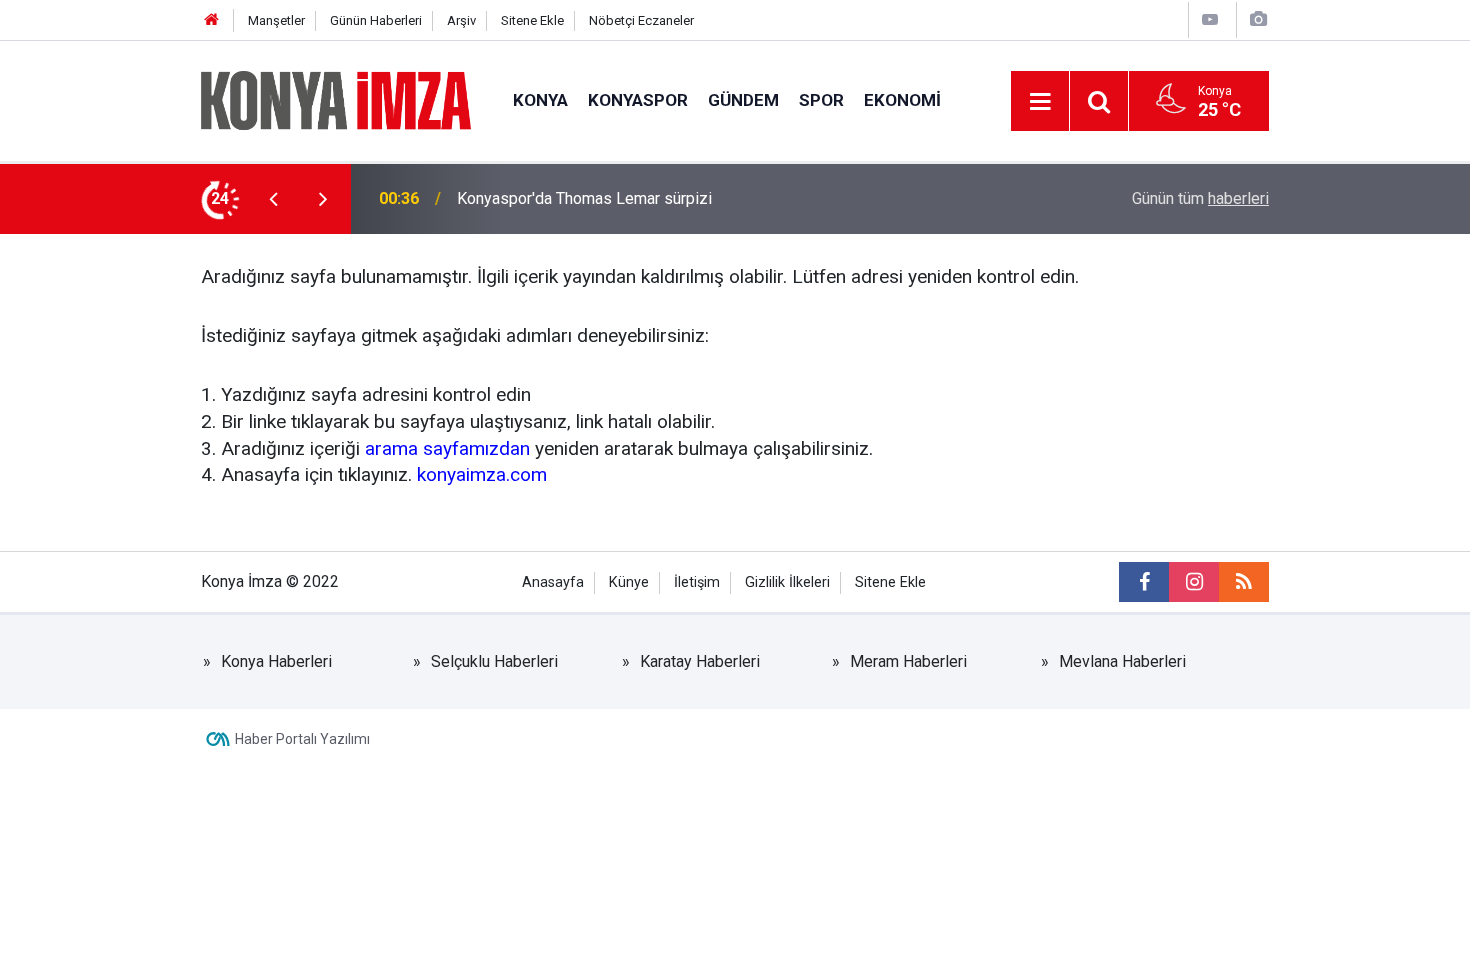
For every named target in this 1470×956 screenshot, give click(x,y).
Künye (629, 582)
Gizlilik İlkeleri (787, 582)
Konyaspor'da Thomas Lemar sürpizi (584, 198)
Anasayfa (553, 582)
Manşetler (276, 20)
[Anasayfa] (212, 20)
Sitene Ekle (532, 20)
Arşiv (461, 20)
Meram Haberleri (908, 661)
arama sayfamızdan (447, 448)
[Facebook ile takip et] (1144, 582)
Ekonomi (902, 100)
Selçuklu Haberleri (494, 661)
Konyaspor (638, 100)
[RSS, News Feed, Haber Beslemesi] (1244, 582)
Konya (540, 100)
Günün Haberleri (376, 20)
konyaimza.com (482, 474)
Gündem (743, 100)
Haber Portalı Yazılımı (302, 739)
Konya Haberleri (276, 661)
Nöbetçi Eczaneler (641, 20)
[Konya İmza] (337, 99)
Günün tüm (1200, 198)
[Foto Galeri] (1258, 19)
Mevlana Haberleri (1122, 661)
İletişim (697, 582)
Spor (821, 100)
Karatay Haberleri (700, 661)
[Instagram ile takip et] (1194, 582)
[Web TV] (1210, 19)
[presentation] (273, 199)
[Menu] (1040, 102)
